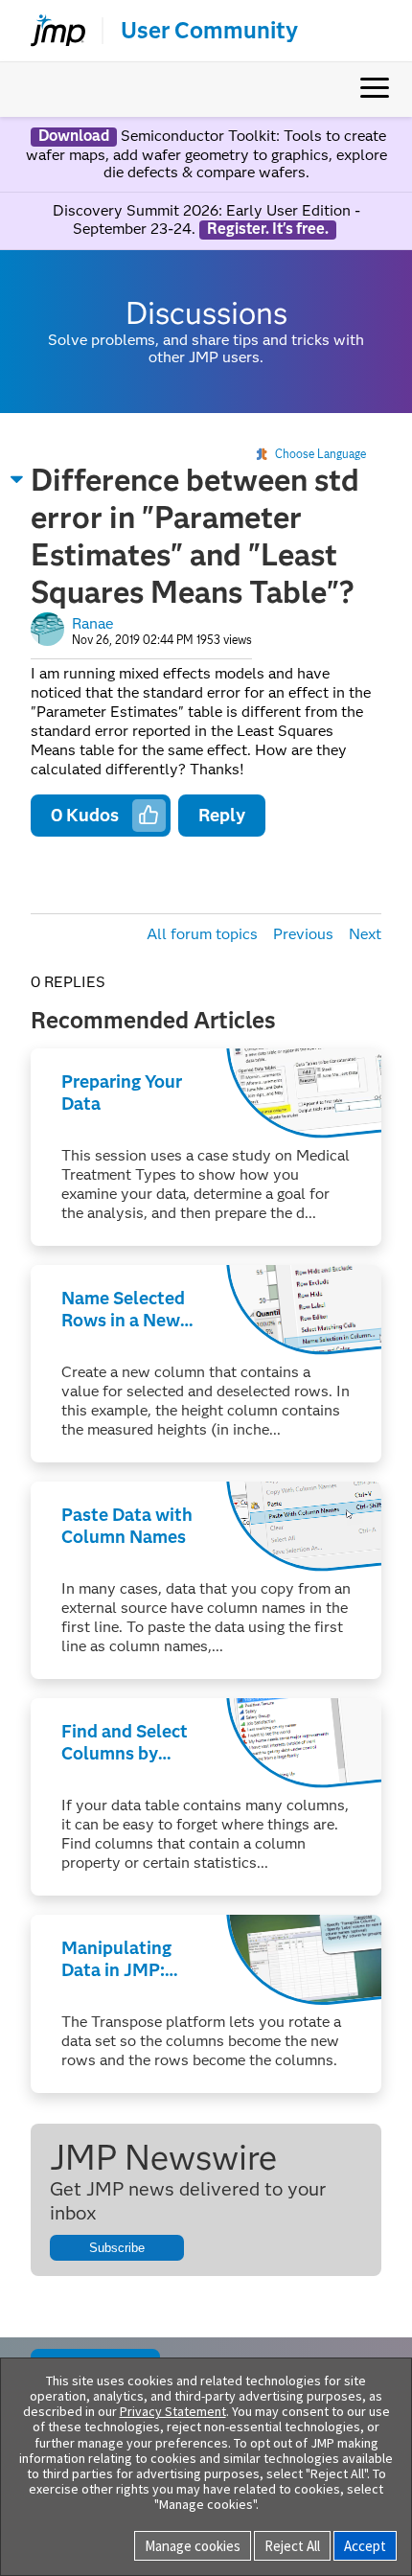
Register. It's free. (268, 229)
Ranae (92, 623)
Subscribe (117, 2248)
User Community (209, 31)
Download (74, 136)
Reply (222, 815)
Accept (365, 2546)
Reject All (292, 2546)
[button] (17, 479)
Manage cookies (193, 2546)
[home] (50, 31)
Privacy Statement (173, 2411)
